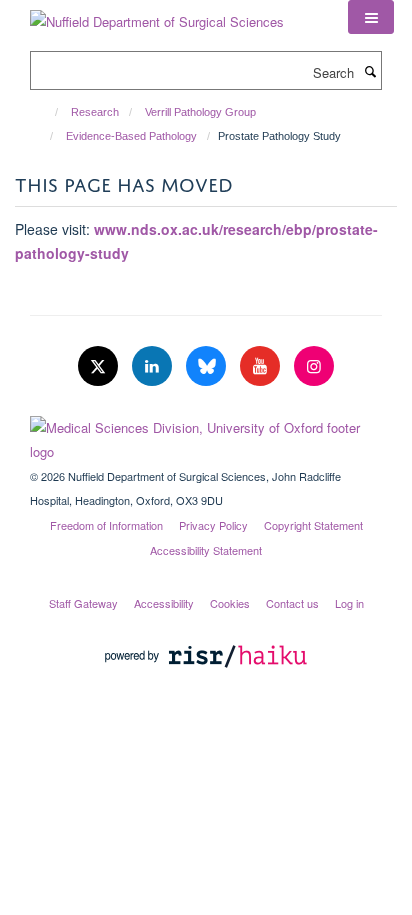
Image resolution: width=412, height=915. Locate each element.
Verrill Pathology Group (200, 112)
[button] (371, 17)
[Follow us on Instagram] (314, 366)
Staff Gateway (83, 603)
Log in (349, 603)
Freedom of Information (106, 525)
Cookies (230, 603)
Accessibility (164, 603)
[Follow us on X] (100, 366)
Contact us (292, 603)
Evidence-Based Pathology (131, 136)
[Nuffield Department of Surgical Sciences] (157, 14)
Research (95, 112)
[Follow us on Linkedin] (154, 366)
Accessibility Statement (206, 550)
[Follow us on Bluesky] (208, 366)
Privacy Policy (213, 525)
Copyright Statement (313, 525)
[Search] (370, 71)
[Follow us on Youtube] (262, 366)
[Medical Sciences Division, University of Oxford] (206, 435)
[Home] (47, 112)
